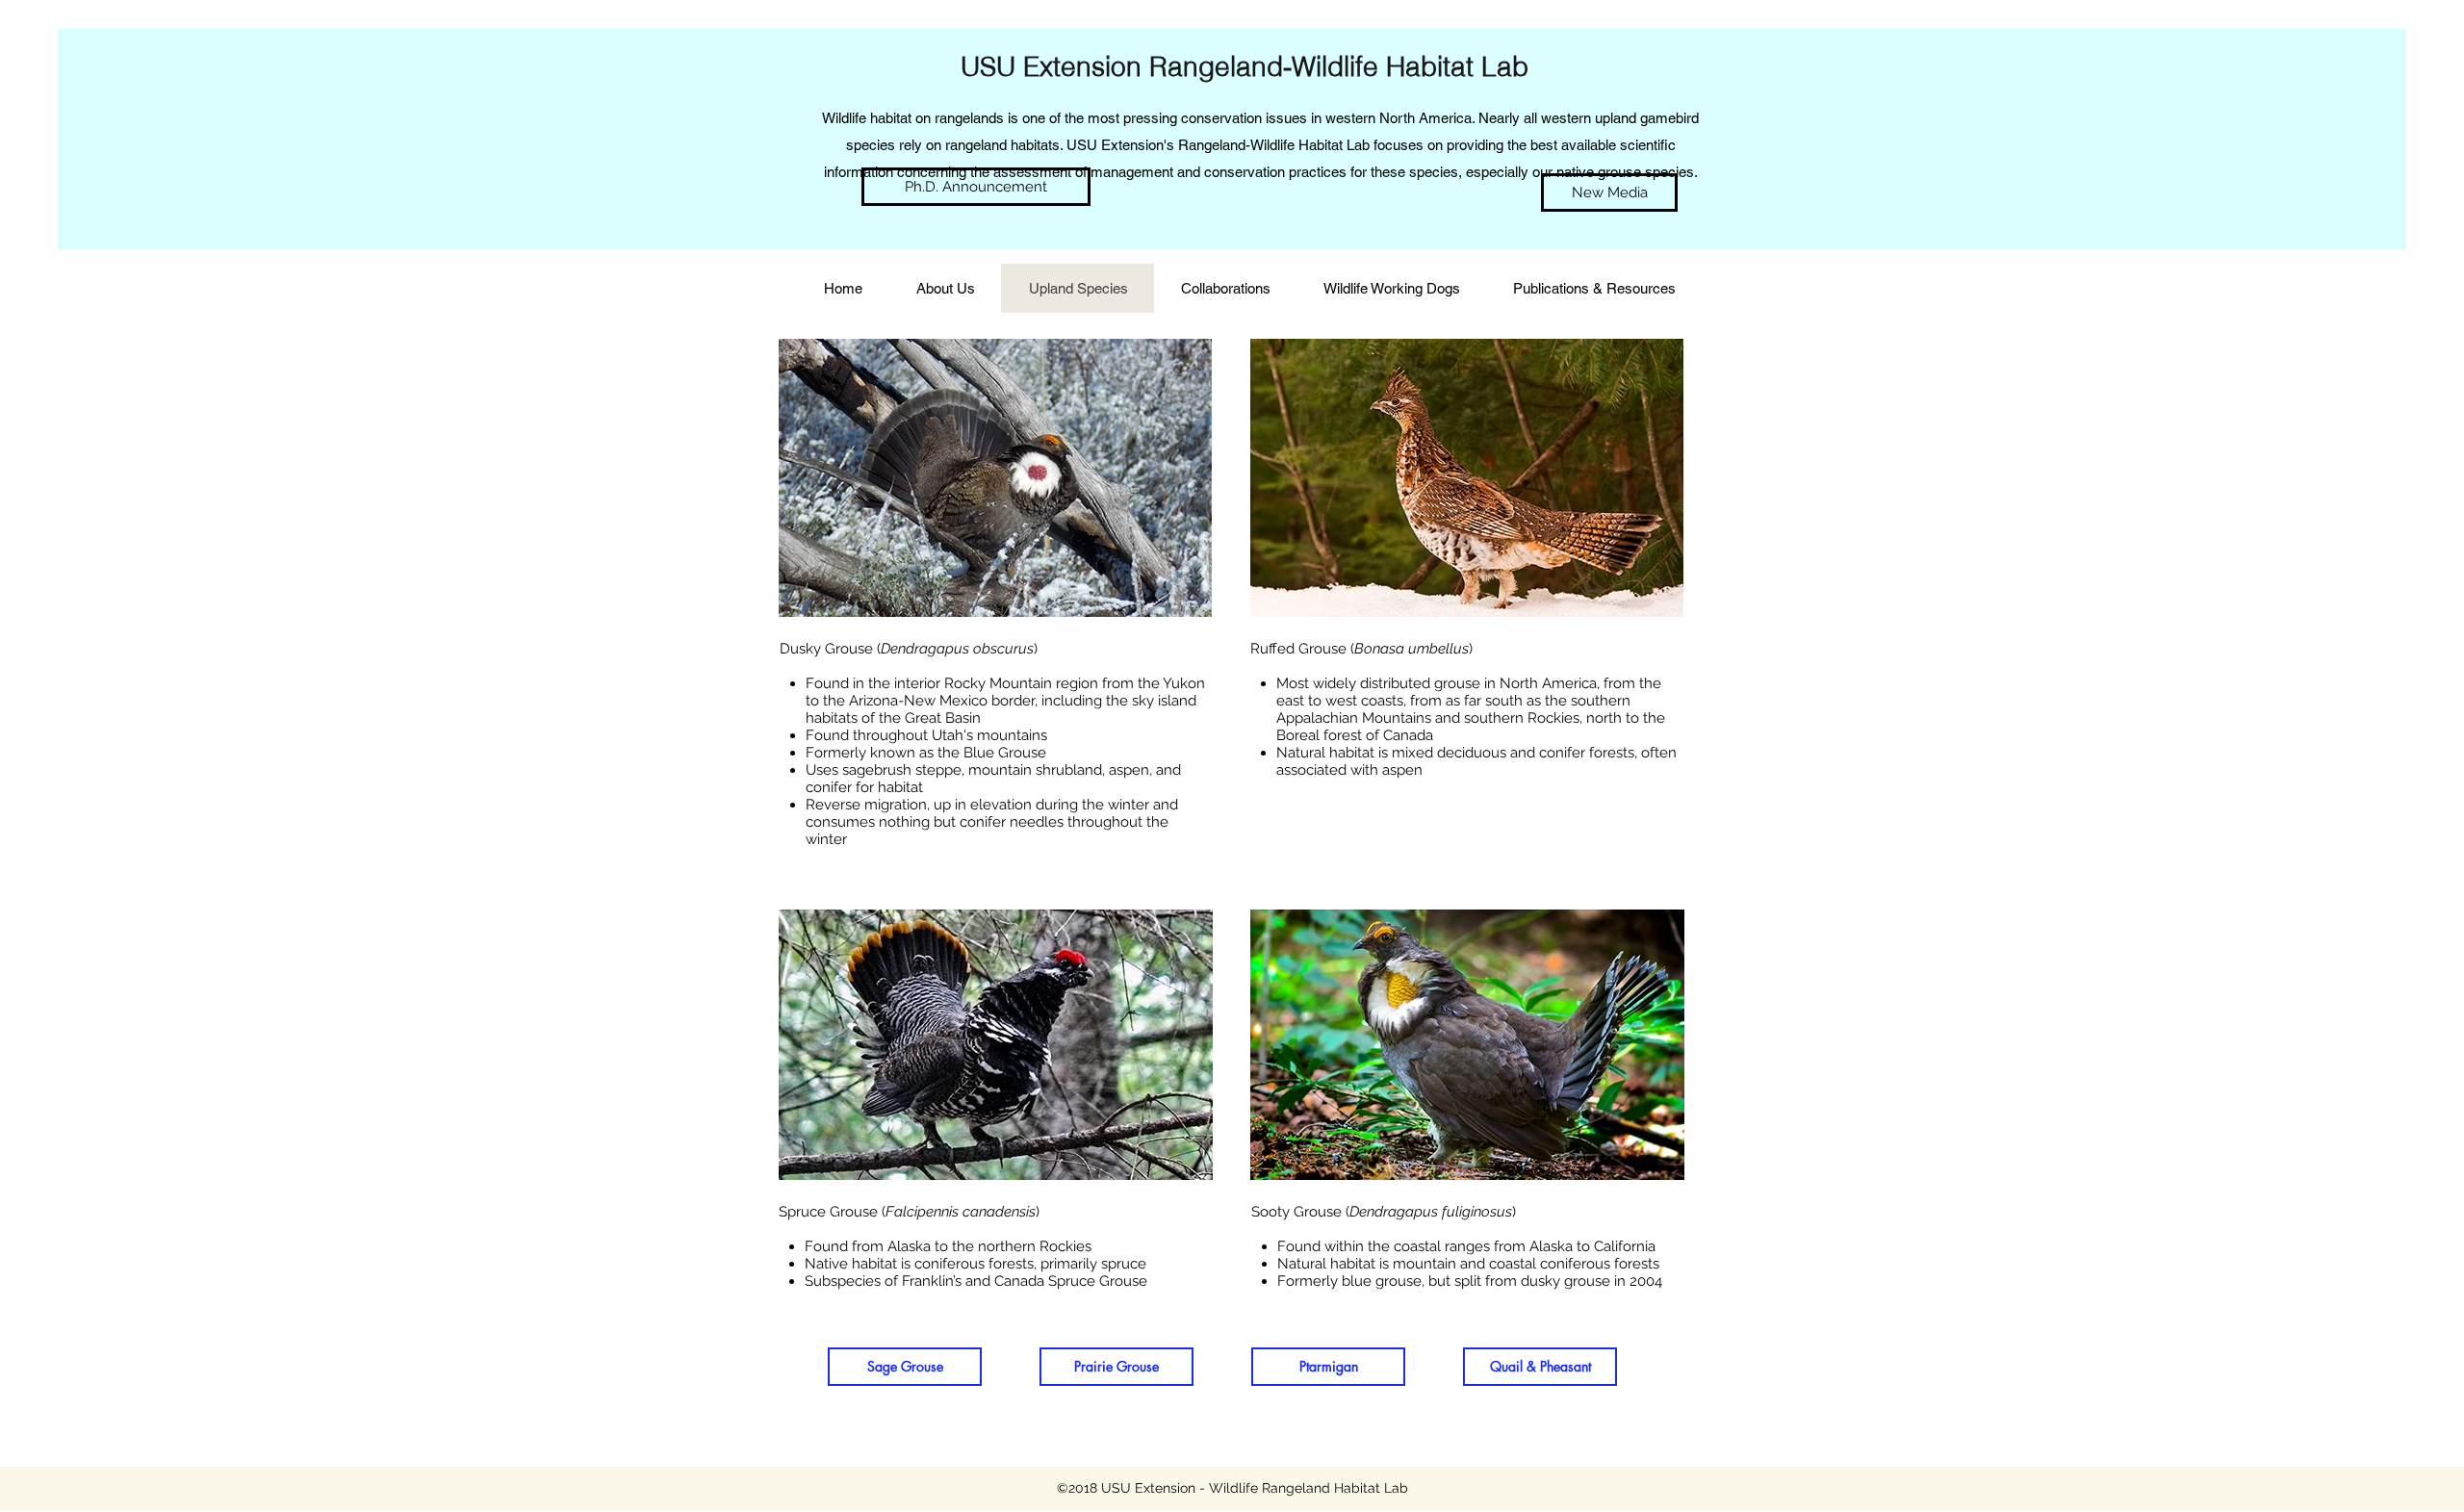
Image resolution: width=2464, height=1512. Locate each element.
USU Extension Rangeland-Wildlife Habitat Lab (1245, 66)
